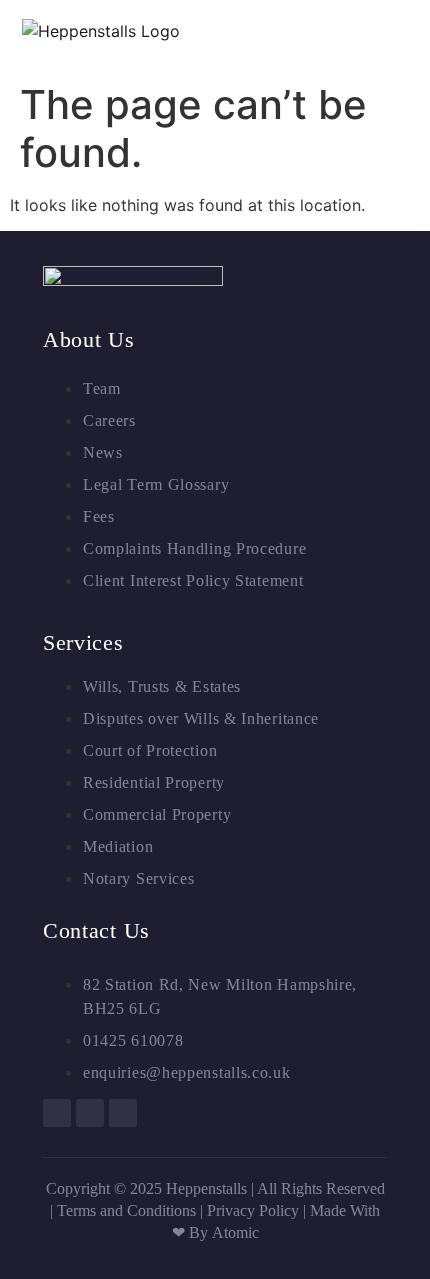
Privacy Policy (255, 1210)
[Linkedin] (90, 1113)
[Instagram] (123, 1113)
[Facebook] (57, 1113)
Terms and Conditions (126, 1210)
